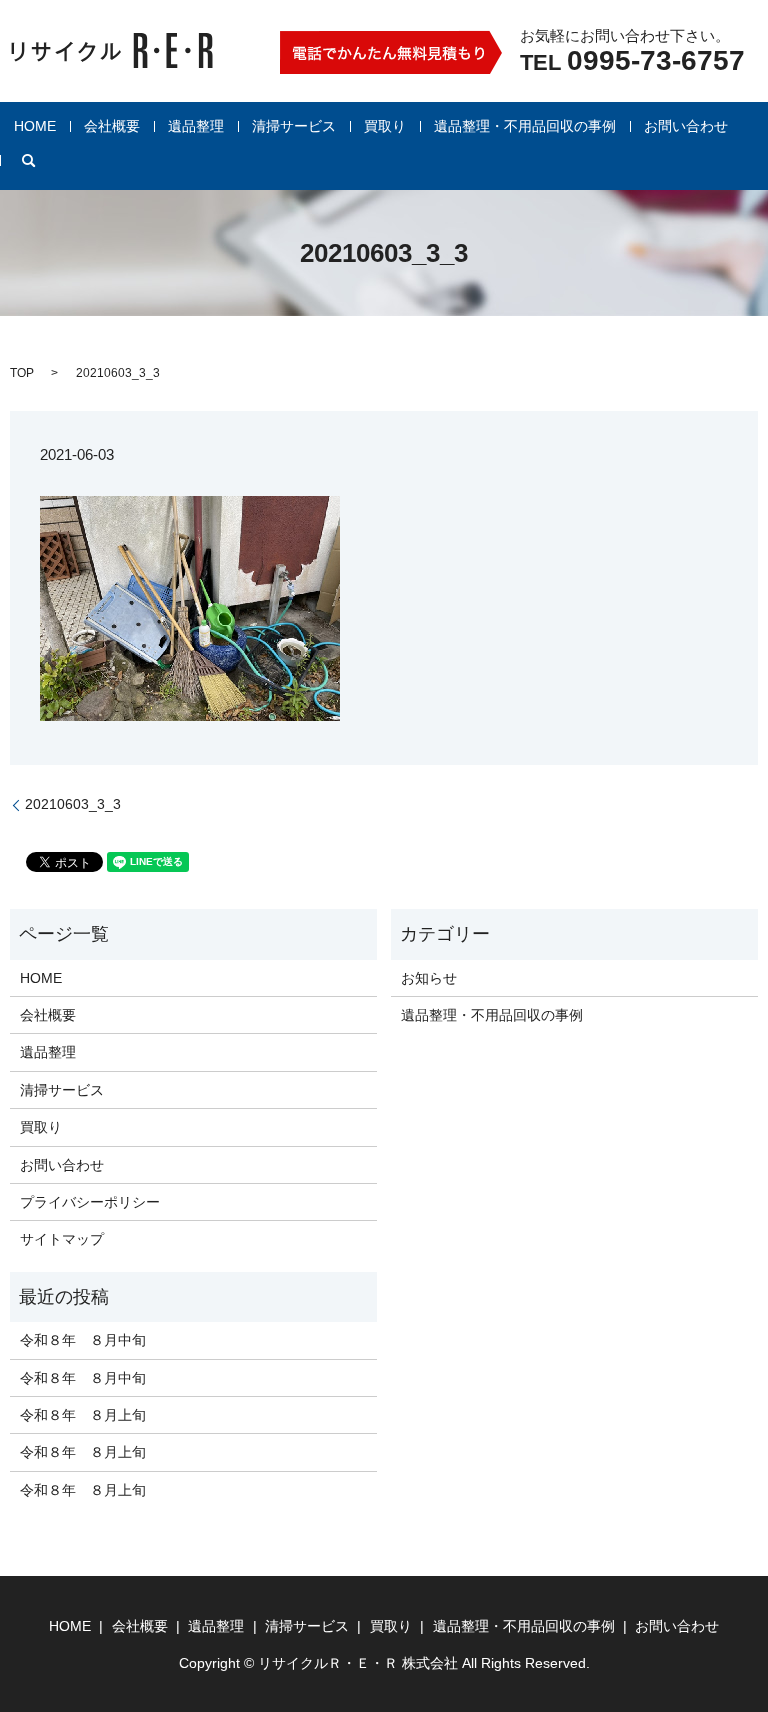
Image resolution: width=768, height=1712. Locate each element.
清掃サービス (294, 126)
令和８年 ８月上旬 (83, 1415)
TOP (22, 373)
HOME (35, 126)
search (29, 161)
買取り (385, 126)
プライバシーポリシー (90, 1202)
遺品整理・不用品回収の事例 (525, 126)
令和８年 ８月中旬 (83, 1340)
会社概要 (112, 126)
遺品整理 (196, 126)
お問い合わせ (686, 126)
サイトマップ (62, 1239)
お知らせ (429, 978)
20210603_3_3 (73, 804)
